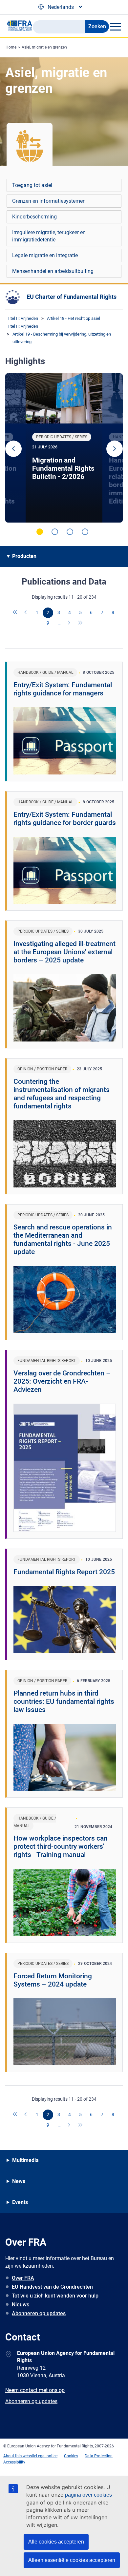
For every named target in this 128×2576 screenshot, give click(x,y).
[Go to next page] (70, 623)
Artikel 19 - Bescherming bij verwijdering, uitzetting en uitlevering (62, 338)
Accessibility (14, 2462)
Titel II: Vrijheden (22, 318)
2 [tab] (55, 532)
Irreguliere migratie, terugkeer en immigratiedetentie (49, 236)
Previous (13, 449)
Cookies (71, 2456)
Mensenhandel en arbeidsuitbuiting (53, 271)
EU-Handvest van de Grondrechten (52, 2287)
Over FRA (23, 2278)
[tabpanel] (64, 448)
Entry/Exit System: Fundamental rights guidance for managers (63, 689)
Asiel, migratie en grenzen (44, 47)
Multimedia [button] (25, 2160)
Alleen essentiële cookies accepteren (72, 2560)
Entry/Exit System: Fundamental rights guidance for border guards (65, 819)
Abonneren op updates (39, 2313)
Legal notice (47, 2456)
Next (115, 449)
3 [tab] (70, 532)
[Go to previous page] (26, 613)
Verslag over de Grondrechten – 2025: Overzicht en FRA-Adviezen (62, 1381)
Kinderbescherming (34, 217)
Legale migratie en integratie (45, 255)
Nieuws (21, 2305)
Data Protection (99, 2456)
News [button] (19, 2181)
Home (11, 47)
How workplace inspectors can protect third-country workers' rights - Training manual (61, 1846)
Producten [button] (24, 556)
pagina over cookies (88, 2495)
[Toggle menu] (115, 27)
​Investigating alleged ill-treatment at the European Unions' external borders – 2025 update (64, 952)
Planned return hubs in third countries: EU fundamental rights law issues (64, 1701)
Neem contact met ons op (35, 2390)
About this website (20, 2456)
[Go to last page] (80, 623)
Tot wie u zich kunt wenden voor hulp (55, 2296)
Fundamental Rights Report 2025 (64, 1572)
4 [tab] (85, 532)
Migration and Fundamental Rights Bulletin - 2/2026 (63, 468)
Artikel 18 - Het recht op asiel (74, 318)
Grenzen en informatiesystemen (49, 201)
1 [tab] (40, 532)
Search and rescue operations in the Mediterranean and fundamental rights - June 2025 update (63, 1239)
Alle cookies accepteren (56, 2542)
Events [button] (20, 2202)
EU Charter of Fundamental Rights (72, 297)
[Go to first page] (15, 613)
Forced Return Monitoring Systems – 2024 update (53, 1980)
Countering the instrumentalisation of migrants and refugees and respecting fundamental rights (62, 1094)
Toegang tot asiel (32, 185)
